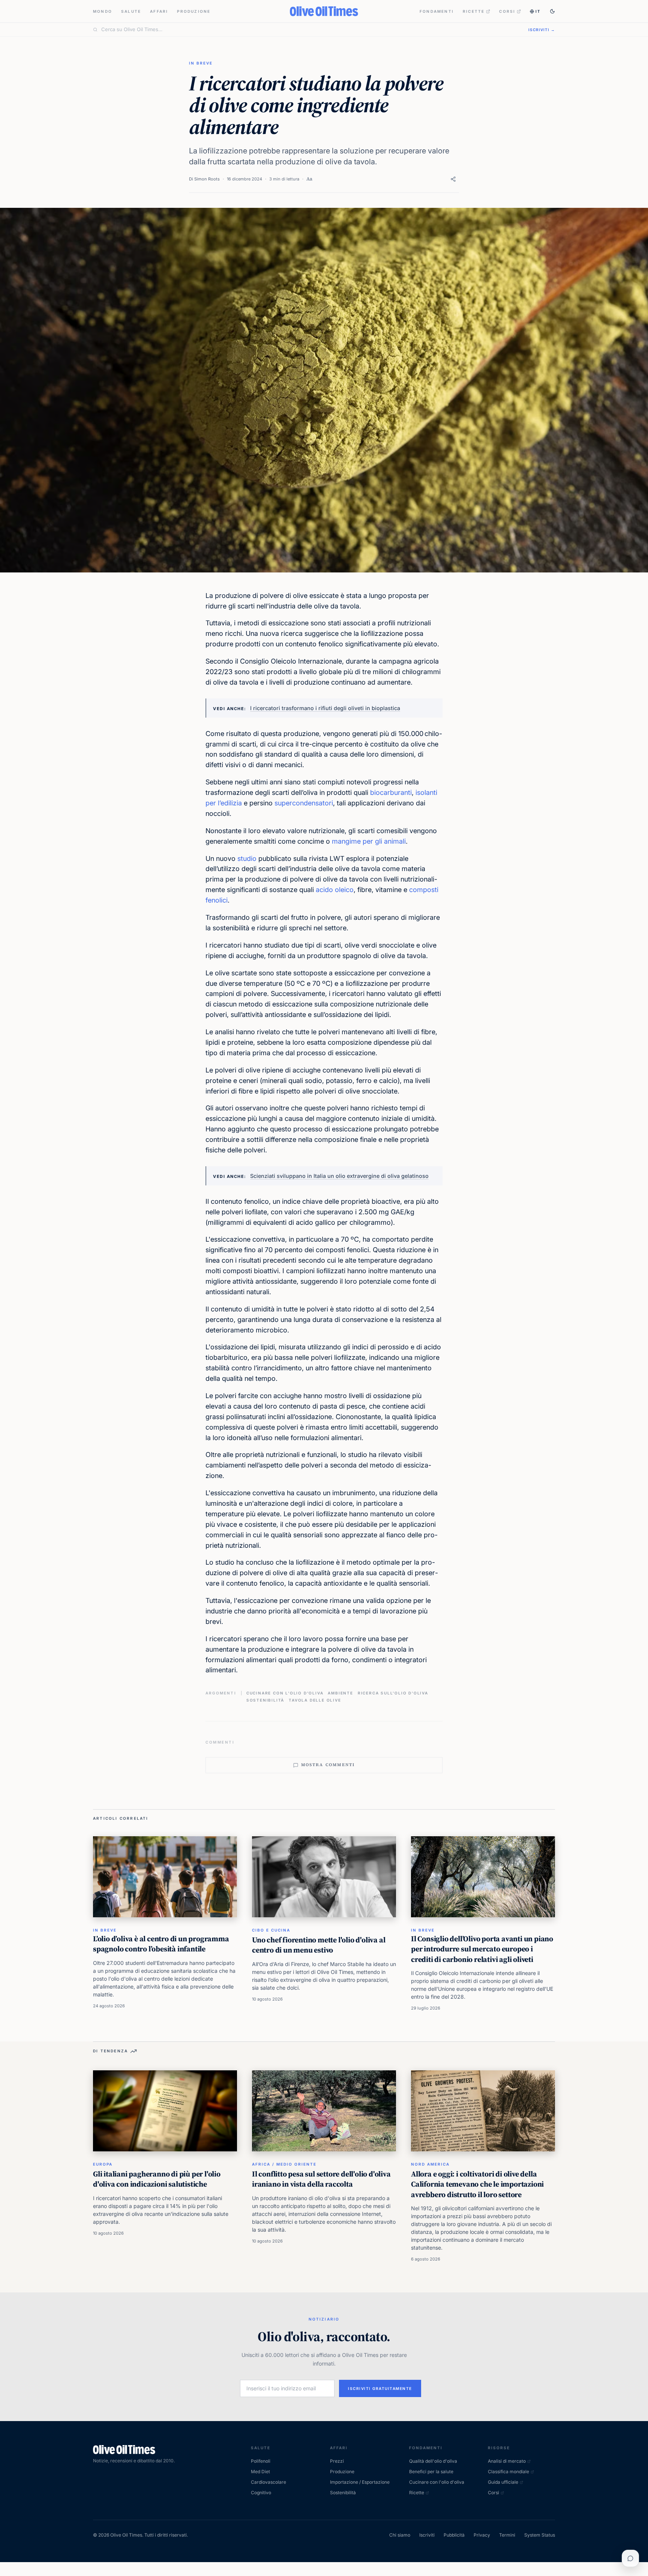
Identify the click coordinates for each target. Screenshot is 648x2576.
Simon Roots (207, 179)
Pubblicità (454, 2535)
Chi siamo (400, 2535)
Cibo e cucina (271, 1930)
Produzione (194, 11)
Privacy (482, 2535)
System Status (540, 2535)
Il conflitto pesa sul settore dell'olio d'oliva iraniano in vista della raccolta (321, 2179)
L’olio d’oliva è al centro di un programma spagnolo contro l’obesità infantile (161, 1944)
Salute (131, 11)
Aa (309, 179)
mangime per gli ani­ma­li (369, 841)
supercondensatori (304, 803)
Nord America (430, 2164)
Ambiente (340, 1693)
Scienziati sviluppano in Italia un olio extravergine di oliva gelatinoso (339, 1176)
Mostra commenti (328, 1765)
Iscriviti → (542, 30)
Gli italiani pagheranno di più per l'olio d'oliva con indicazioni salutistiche (157, 2179)
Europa (103, 2164)
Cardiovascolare (268, 2482)
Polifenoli (261, 2461)
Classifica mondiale (508, 2472)
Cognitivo (261, 2493)
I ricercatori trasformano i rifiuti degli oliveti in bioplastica (325, 708)
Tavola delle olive (315, 1700)
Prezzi (337, 2461)
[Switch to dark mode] (552, 11)
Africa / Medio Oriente (284, 2164)
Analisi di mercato (507, 2461)
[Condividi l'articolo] (453, 179)
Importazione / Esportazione (360, 2482)
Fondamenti (437, 11)
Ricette (474, 11)
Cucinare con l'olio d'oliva (285, 1693)
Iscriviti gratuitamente (380, 2388)
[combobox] (310, 30)
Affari (159, 11)
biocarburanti (391, 792)
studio (247, 858)
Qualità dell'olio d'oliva (433, 2461)
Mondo (103, 11)
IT (538, 11)
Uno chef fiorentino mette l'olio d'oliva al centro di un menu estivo (319, 1945)
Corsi (507, 11)
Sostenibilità (265, 1700)
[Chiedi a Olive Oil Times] (630, 2558)
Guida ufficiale (503, 2482)
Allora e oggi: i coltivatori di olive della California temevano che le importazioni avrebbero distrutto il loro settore (477, 2184)
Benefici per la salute (431, 2472)
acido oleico (335, 890)
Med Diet (260, 2472)
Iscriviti (427, 2535)
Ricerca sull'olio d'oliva (393, 1693)
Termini (507, 2535)
